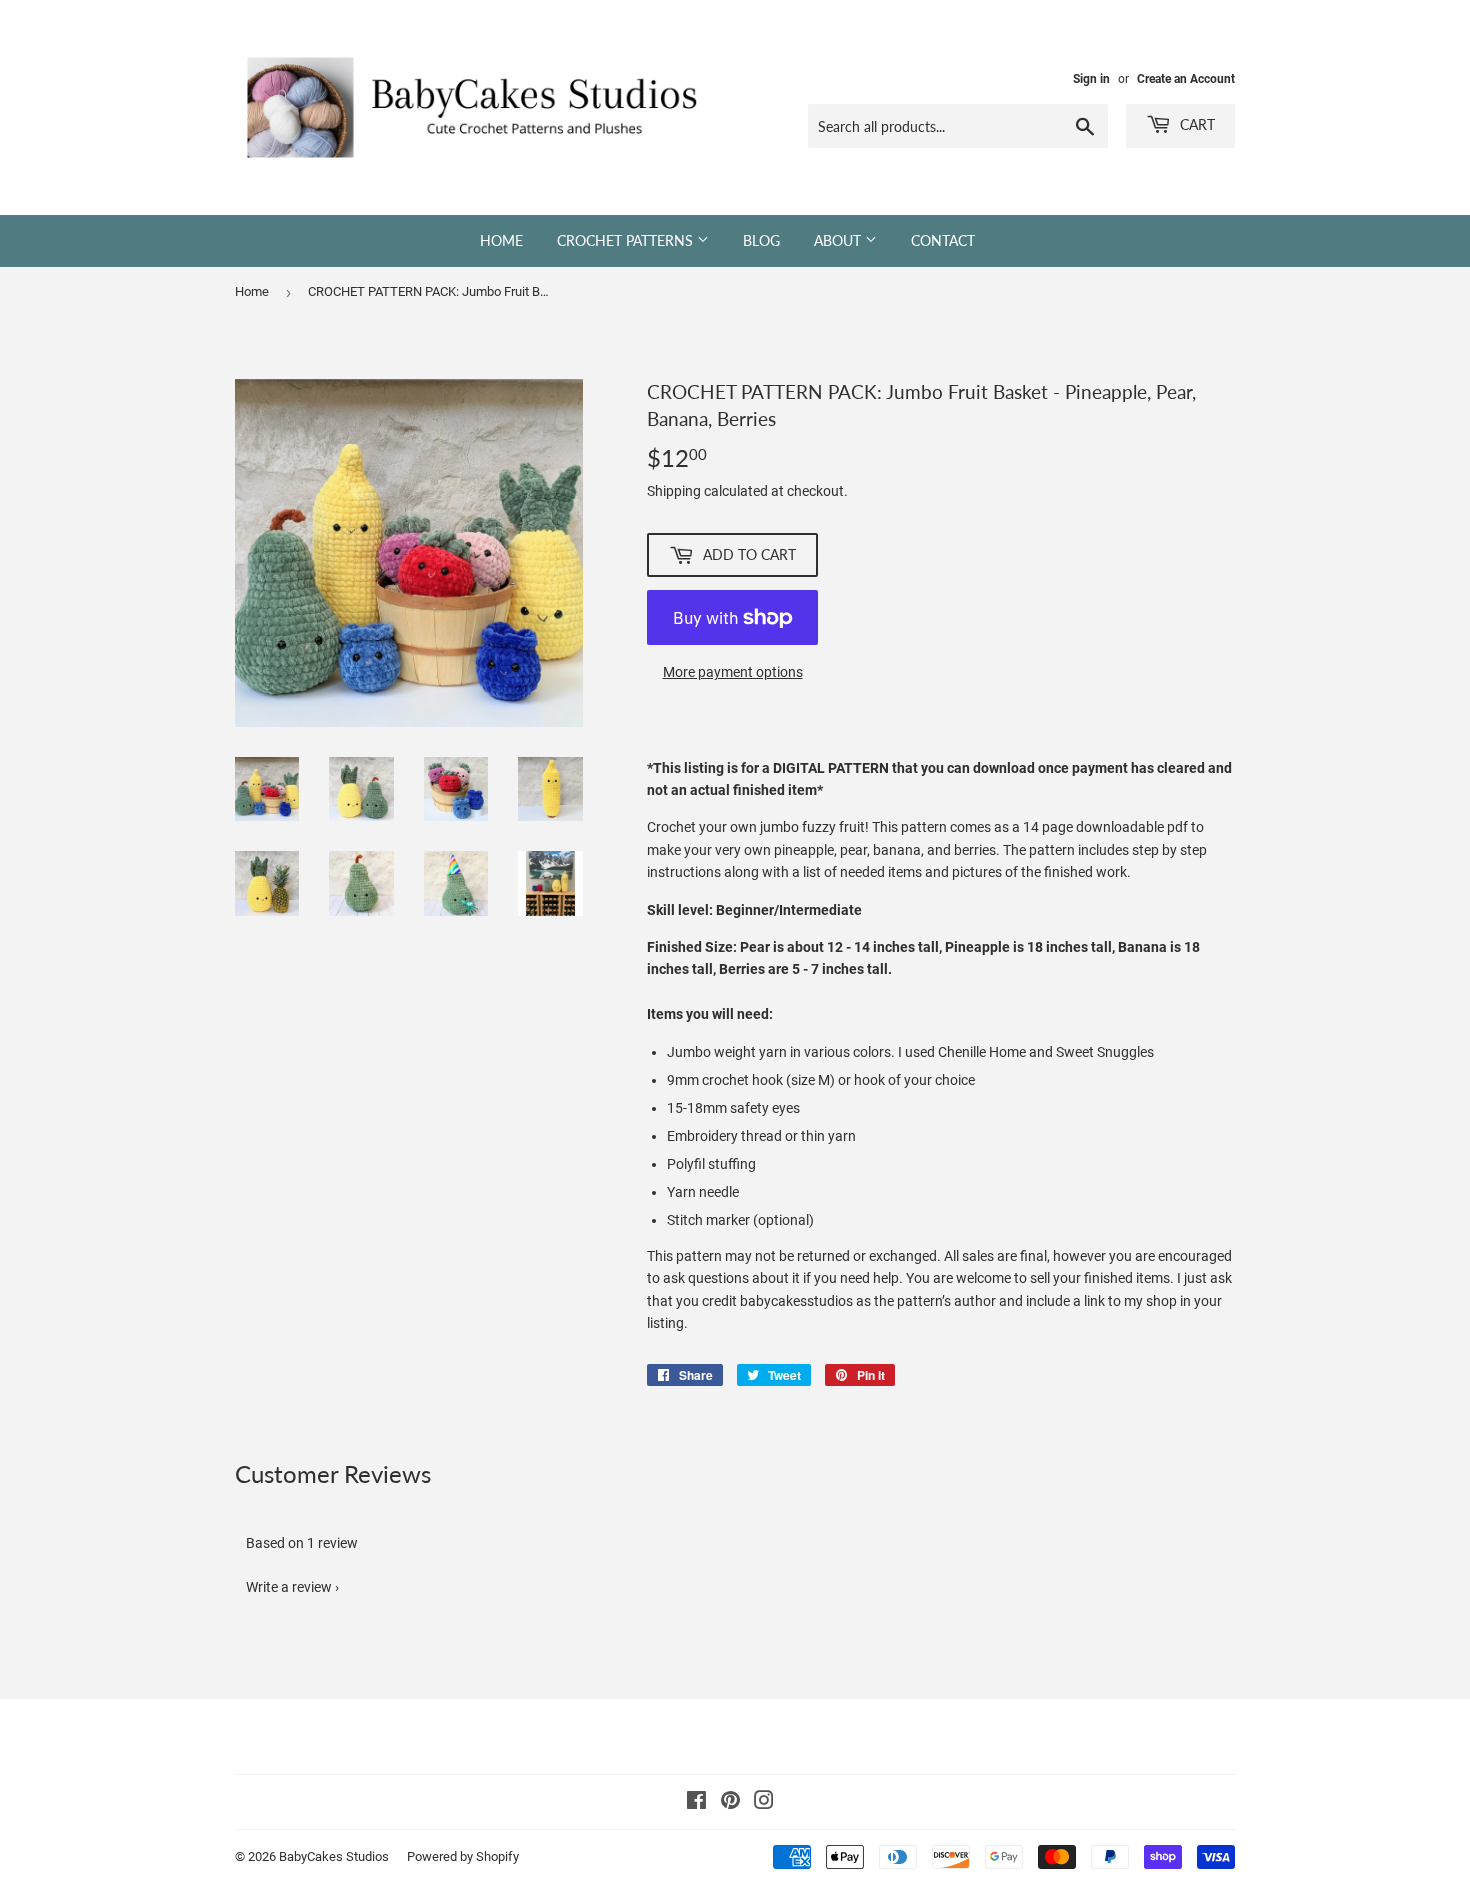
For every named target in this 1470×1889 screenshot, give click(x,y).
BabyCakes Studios (334, 1856)
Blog (761, 240)
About (839, 240)
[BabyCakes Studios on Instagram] (764, 1803)
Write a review (289, 1587)
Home (501, 240)
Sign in (1091, 79)
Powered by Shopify (463, 1856)
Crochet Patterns (627, 240)
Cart (1195, 124)
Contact (943, 240)
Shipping (674, 491)
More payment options (733, 672)
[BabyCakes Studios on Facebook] (696, 1803)
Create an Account (1186, 79)
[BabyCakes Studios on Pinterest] (730, 1803)
